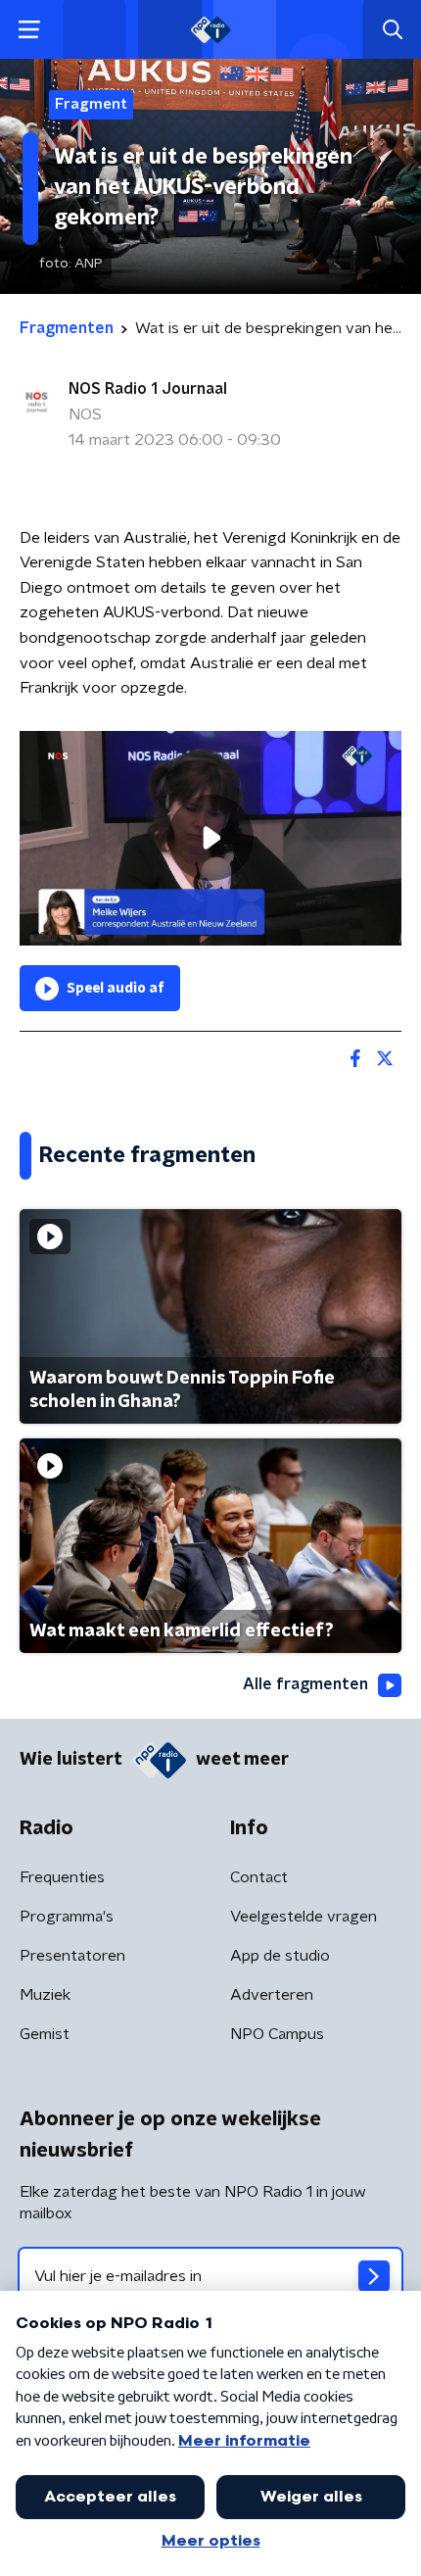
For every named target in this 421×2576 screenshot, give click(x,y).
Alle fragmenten (305, 1684)
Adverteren (272, 1995)
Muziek (45, 1995)
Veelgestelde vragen (304, 1917)
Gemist (45, 2034)
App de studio (280, 1956)
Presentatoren (72, 1956)
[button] (29, 30)
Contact (259, 1877)
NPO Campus (277, 2034)
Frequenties (62, 1877)
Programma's (67, 1917)
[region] (210, 838)
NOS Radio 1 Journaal (148, 389)
